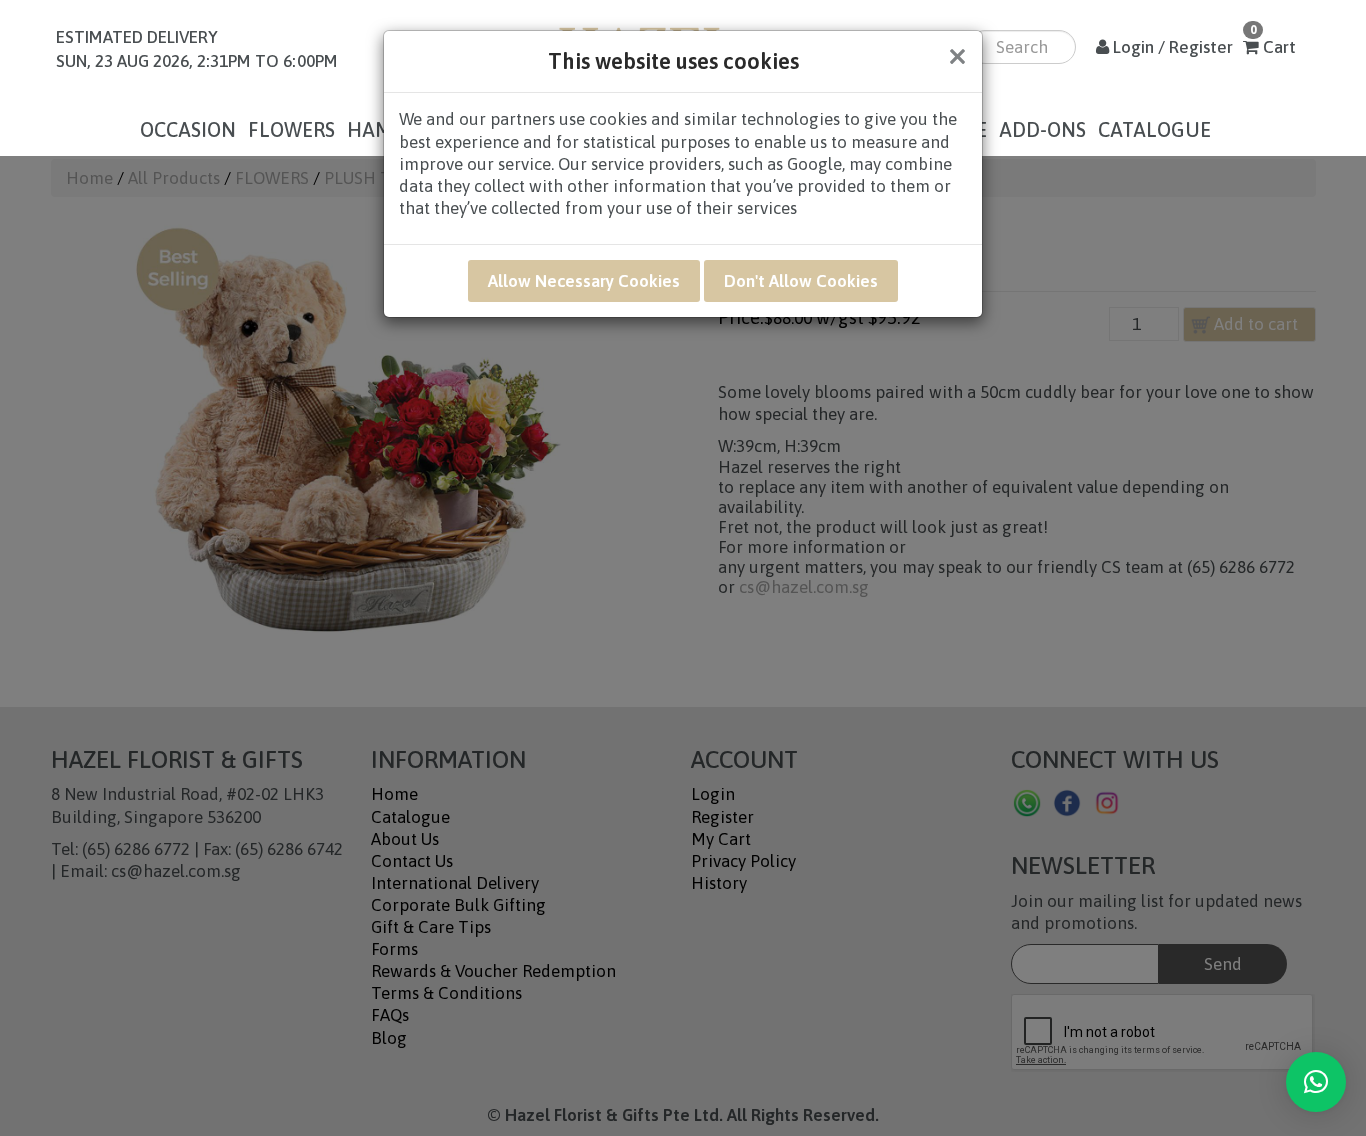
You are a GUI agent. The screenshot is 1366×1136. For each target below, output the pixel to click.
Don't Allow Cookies (801, 281)
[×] (1316, 1082)
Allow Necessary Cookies (584, 281)
